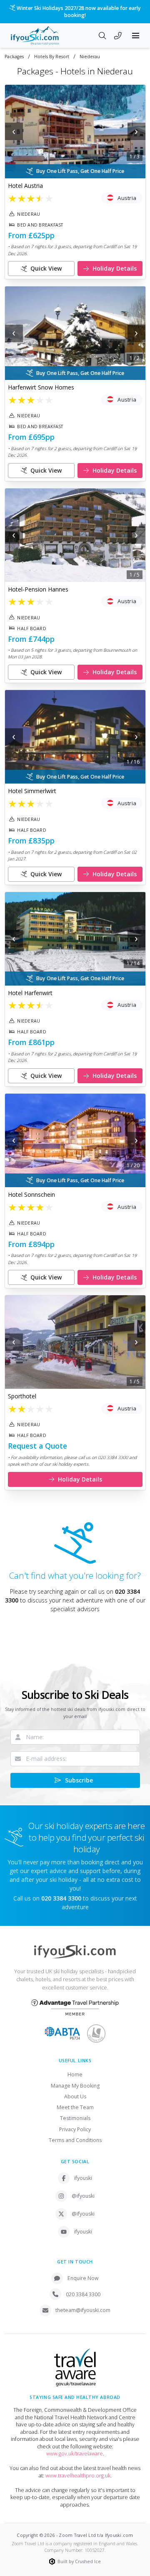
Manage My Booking (75, 2086)
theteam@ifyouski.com (83, 2310)
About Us (75, 2097)
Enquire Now (83, 2278)
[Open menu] (136, 36)
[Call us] (118, 37)
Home (75, 2074)
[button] (75, 132)
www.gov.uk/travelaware (75, 2454)
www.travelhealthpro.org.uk (78, 2476)
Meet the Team (75, 2107)
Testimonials (75, 2118)
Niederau (90, 57)
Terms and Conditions (75, 2140)
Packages (14, 57)
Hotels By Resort (52, 57)
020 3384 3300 (83, 2294)
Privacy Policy (75, 2129)
